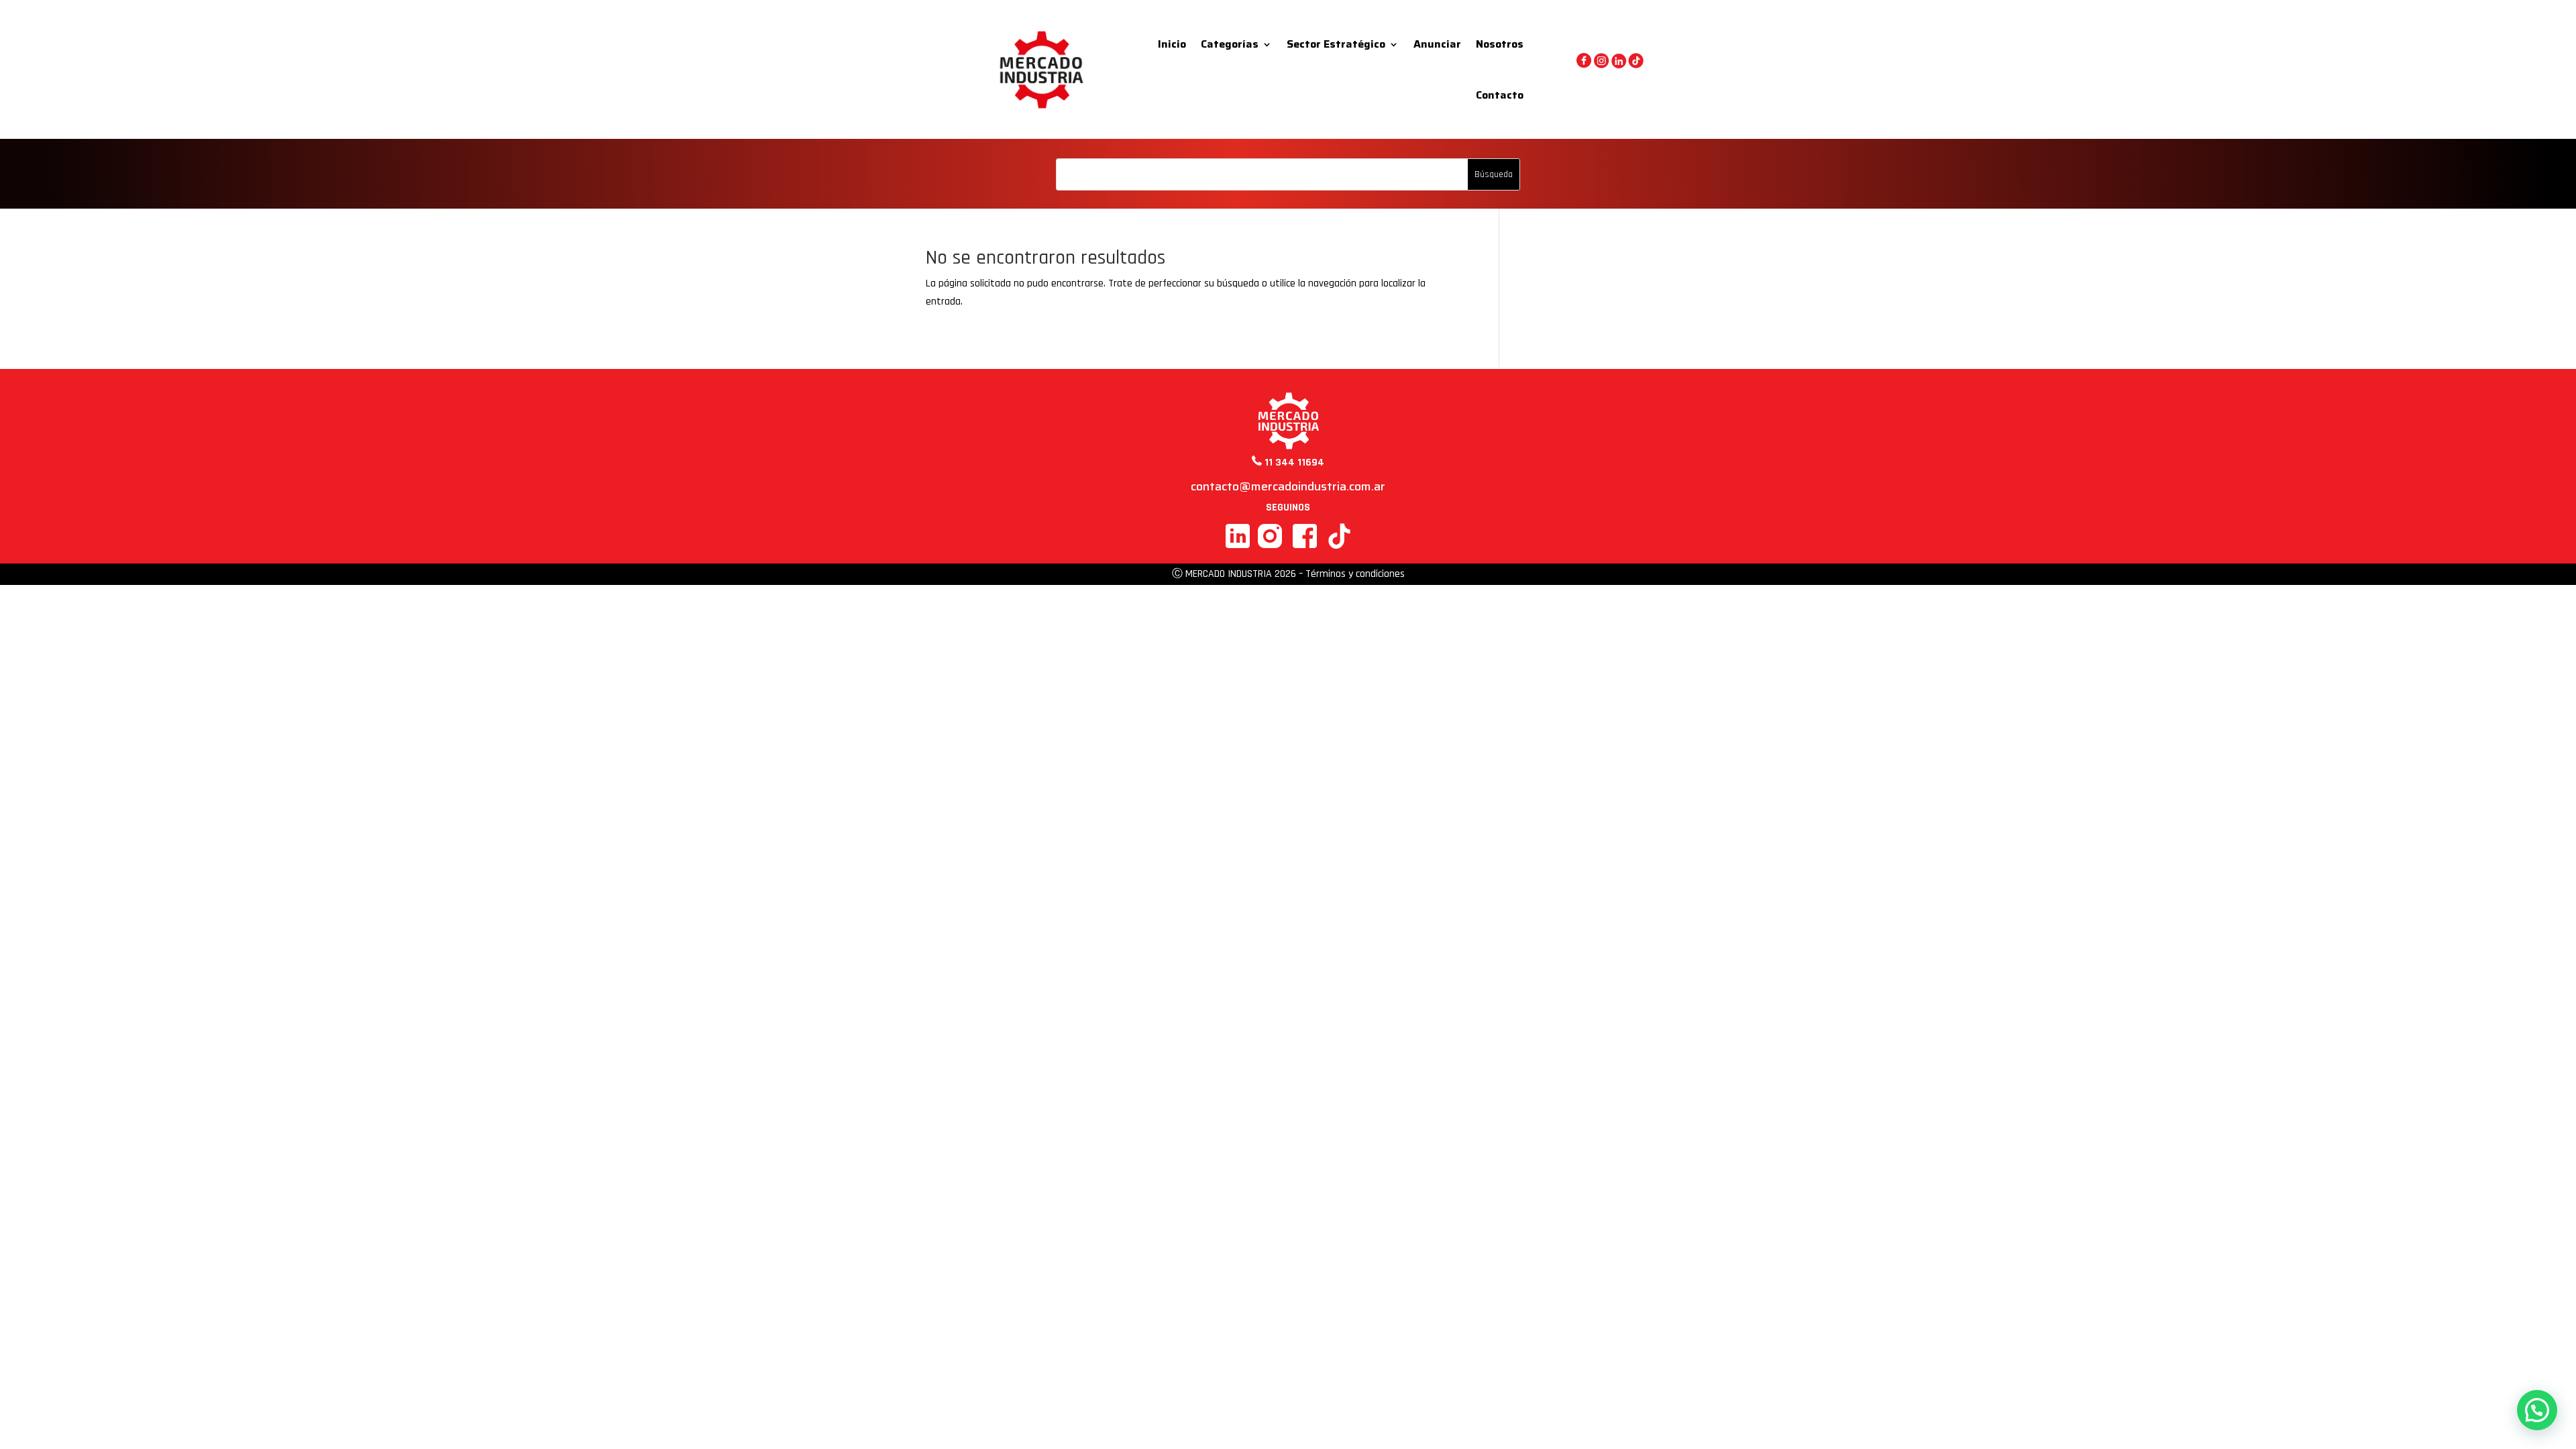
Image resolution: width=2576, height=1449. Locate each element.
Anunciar (1437, 44)
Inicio (1172, 44)
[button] (2537, 1410)
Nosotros (1500, 44)
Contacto (1500, 95)
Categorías (1230, 44)
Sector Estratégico (1336, 44)
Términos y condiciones (1355, 574)
